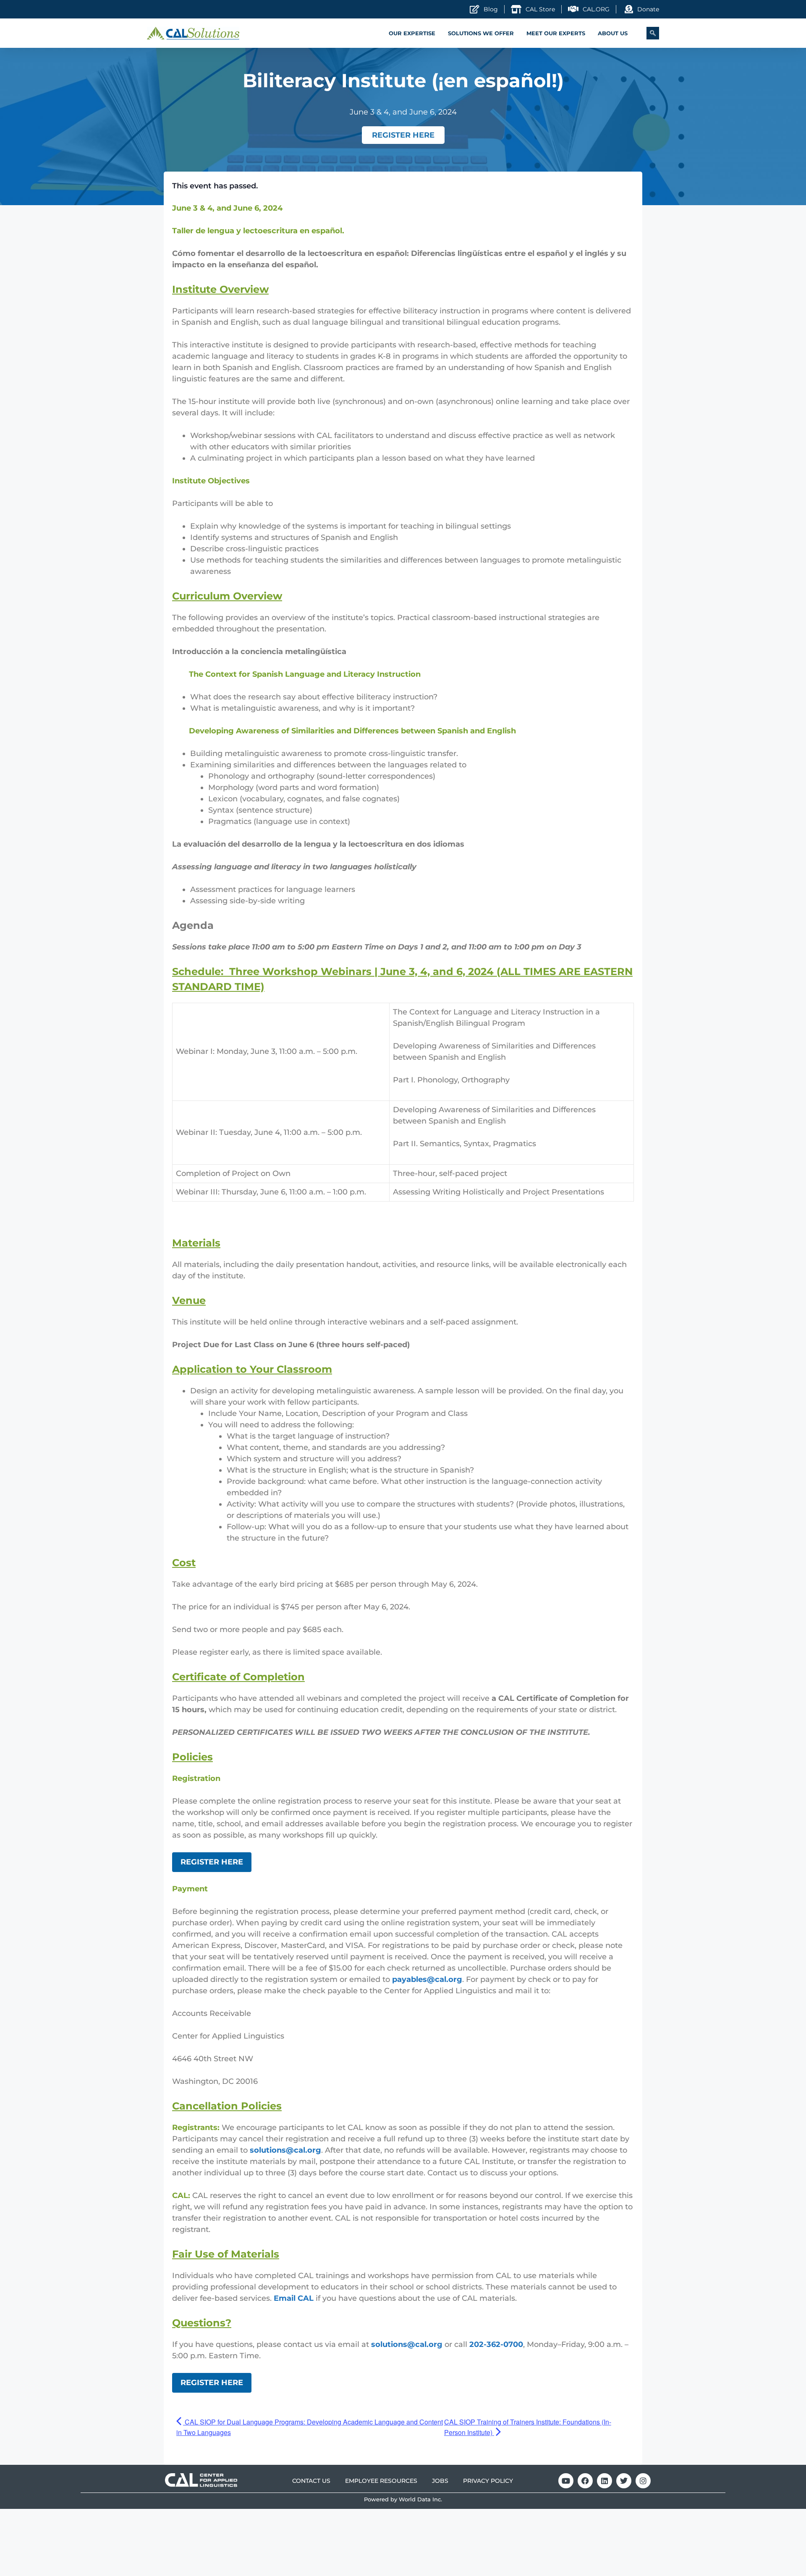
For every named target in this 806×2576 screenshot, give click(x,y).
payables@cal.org (427, 1979)
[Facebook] (585, 2481)
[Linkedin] (604, 2481)
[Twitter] (624, 2481)
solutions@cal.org (285, 2150)
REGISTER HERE (212, 1862)
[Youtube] (566, 2481)
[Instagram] (643, 2481)
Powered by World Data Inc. (403, 2499)
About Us (613, 33)
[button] (653, 33)
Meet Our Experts (556, 33)
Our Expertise (412, 33)
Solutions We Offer (481, 33)
